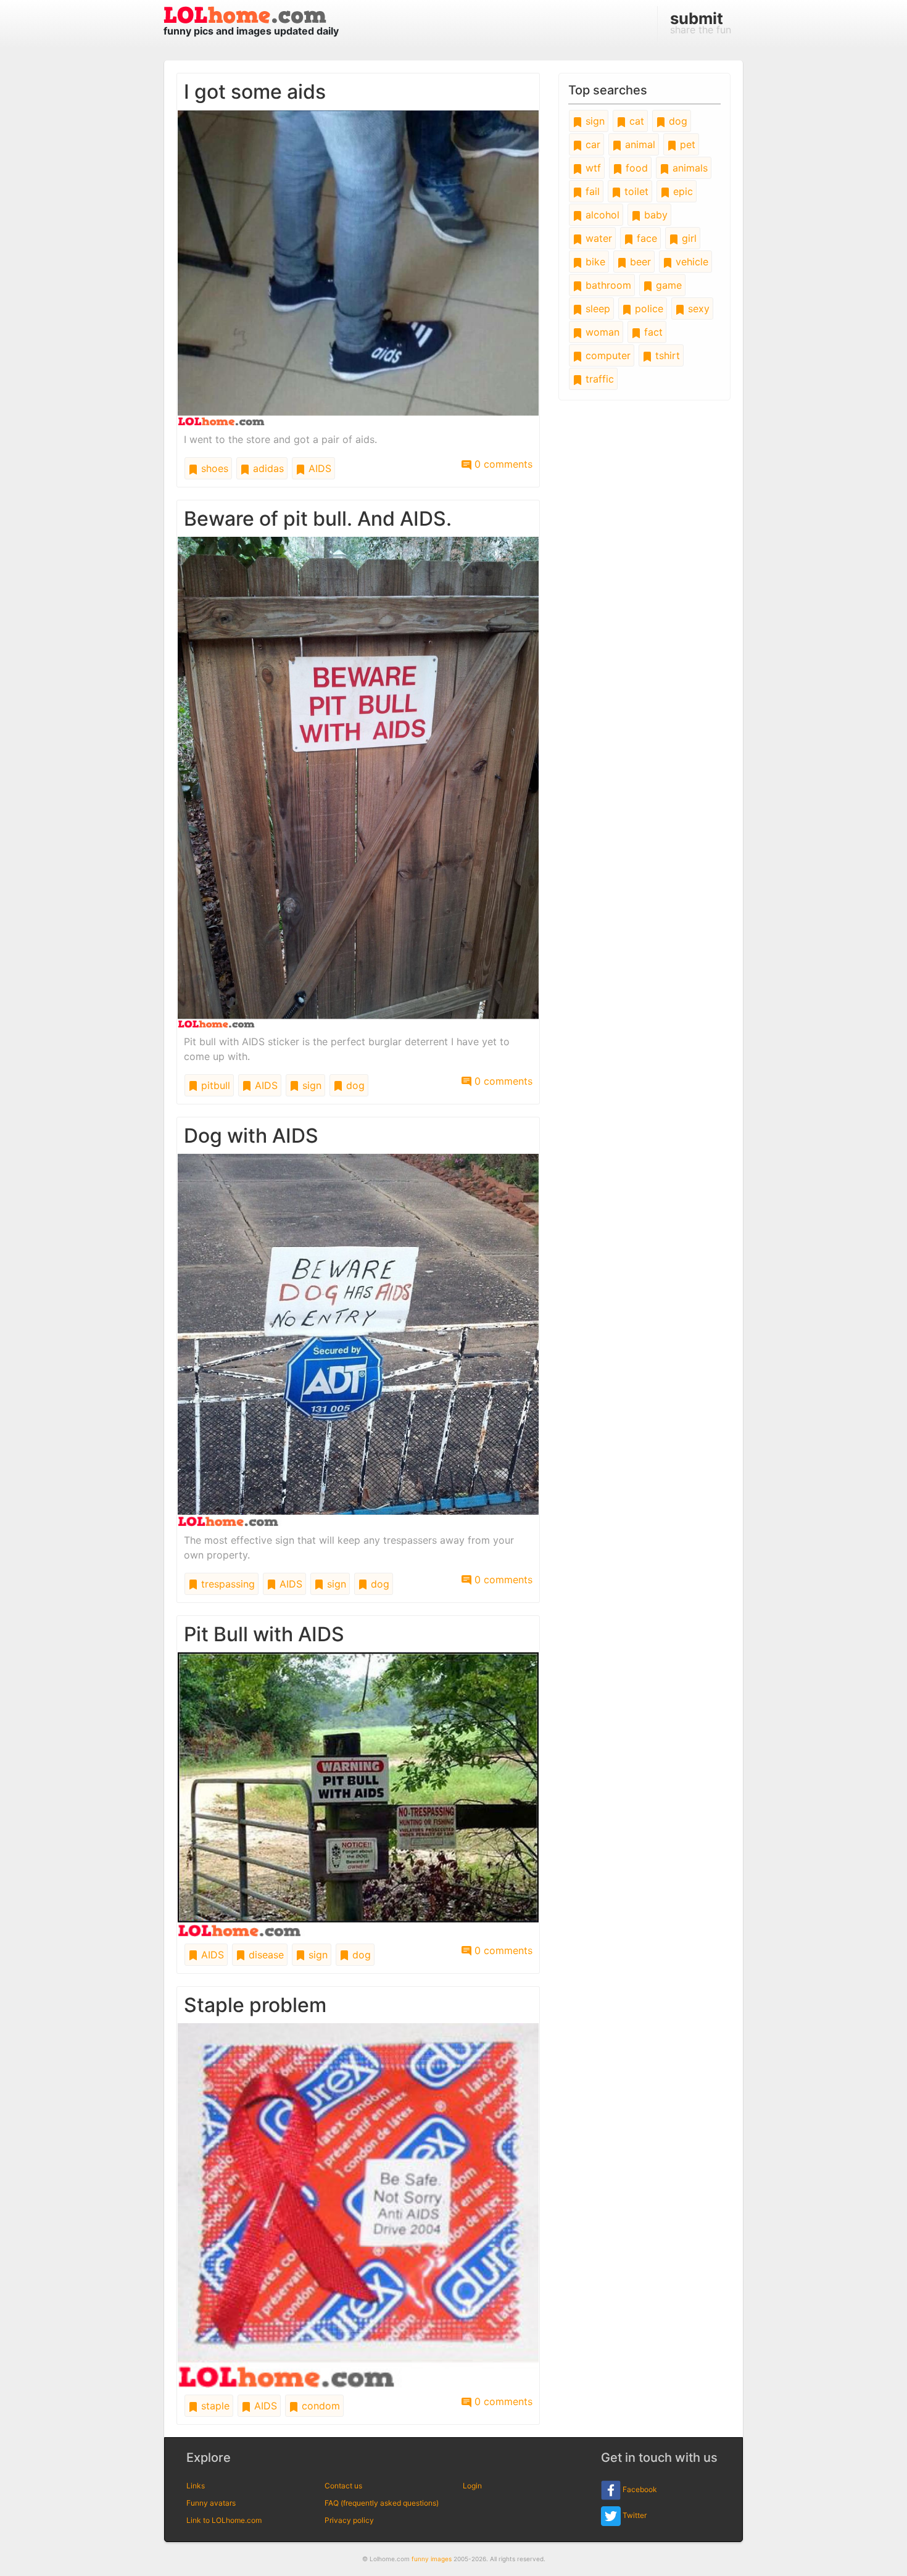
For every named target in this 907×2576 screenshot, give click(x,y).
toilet (635, 191)
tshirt (666, 355)
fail (591, 191)
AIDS (318, 468)
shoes (213, 468)
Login (472, 2486)
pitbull (214, 1085)
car (591, 144)
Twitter (634, 2515)
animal (639, 144)
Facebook (639, 2489)
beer (639, 262)
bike (594, 262)
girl (688, 238)
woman (601, 332)
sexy (697, 309)
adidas (267, 468)
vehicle (690, 262)
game (667, 285)
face (645, 238)
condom (319, 2406)
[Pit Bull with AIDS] (358, 1794)
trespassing (226, 1584)
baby (654, 215)
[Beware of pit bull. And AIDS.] (358, 781)
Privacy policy (349, 2520)
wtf (592, 168)
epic (681, 191)
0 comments (502, 464)
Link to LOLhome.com (224, 2520)
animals (689, 168)
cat (635, 121)
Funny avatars (211, 2503)
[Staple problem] (358, 2205)
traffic (598, 379)
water (597, 238)
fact (652, 332)
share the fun (701, 22)
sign (310, 1085)
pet (686, 144)
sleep (596, 309)
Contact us (343, 2486)
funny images (432, 2559)
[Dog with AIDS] (358, 1339)
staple (214, 2406)
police (648, 309)
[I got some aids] (358, 267)
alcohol (601, 215)
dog (354, 1085)
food (635, 168)
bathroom (607, 285)
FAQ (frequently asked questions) (382, 2503)
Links (196, 2486)
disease (265, 1955)
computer (607, 355)
